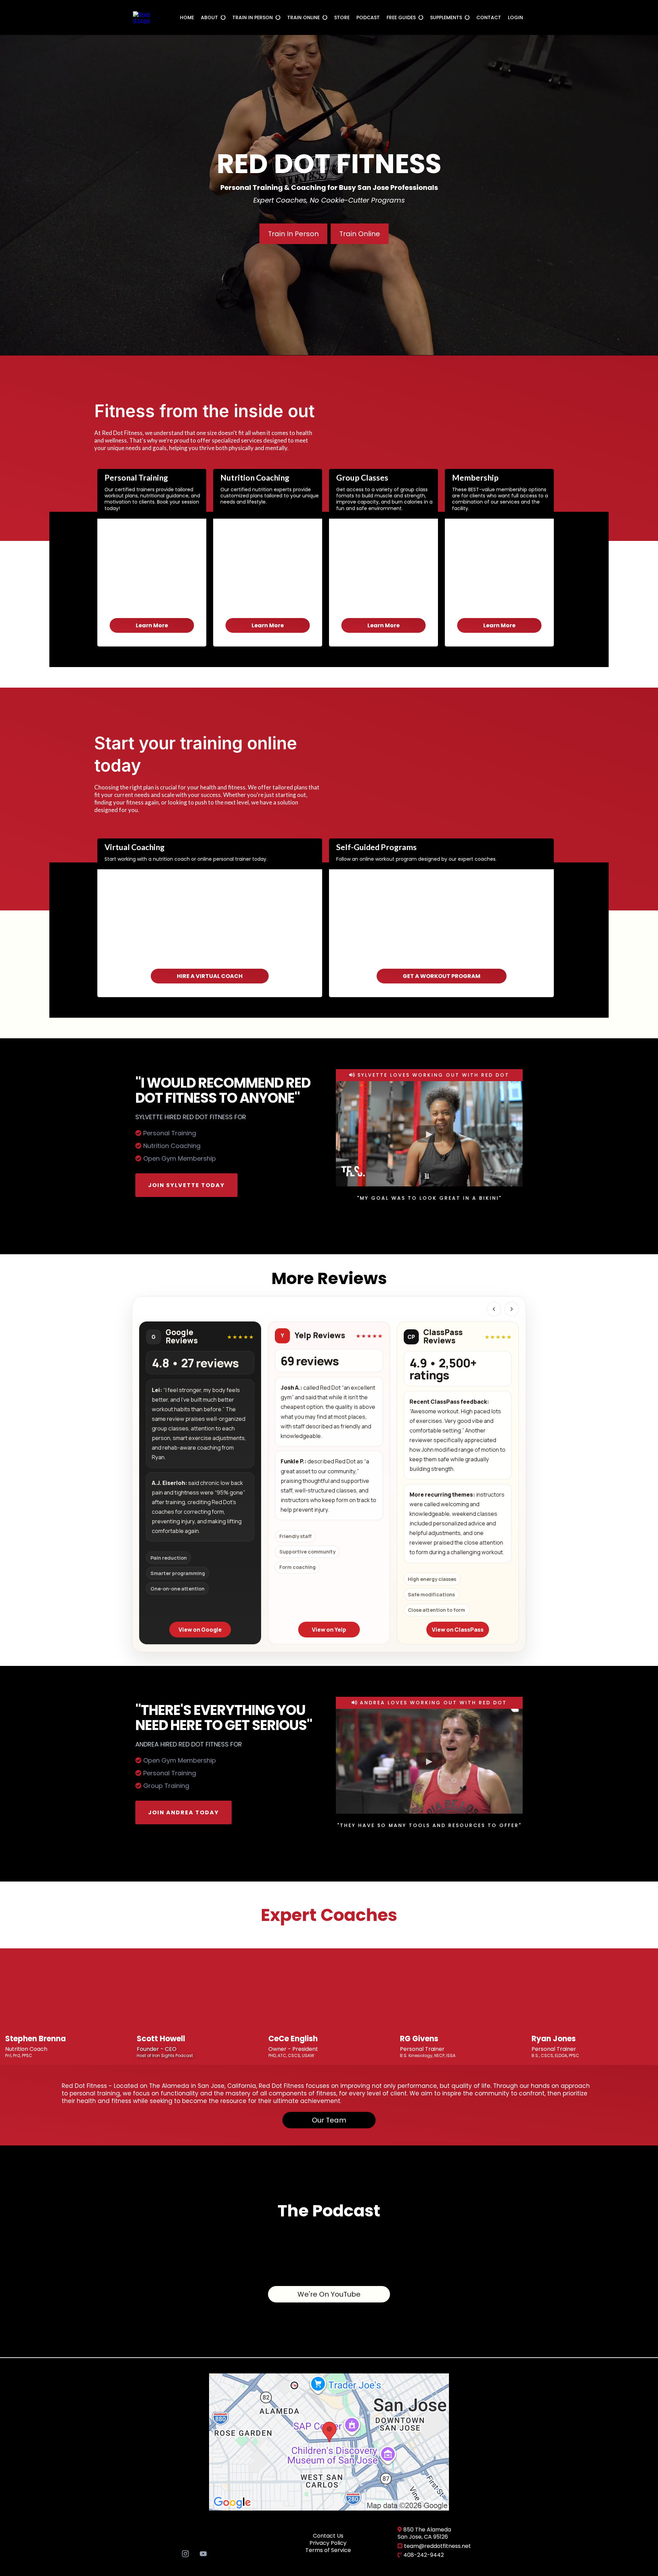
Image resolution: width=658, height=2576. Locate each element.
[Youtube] (203, 2553)
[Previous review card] (494, 1309)
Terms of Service (328, 2550)
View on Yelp (329, 1630)
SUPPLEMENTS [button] (447, 17)
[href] (329, 2441)
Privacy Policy (328, 2543)
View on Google (200, 1630)
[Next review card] (512, 1309)
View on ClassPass (458, 1630)
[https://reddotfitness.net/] (142, 17)
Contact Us (328, 2536)
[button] (222, 17)
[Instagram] (185, 2553)
